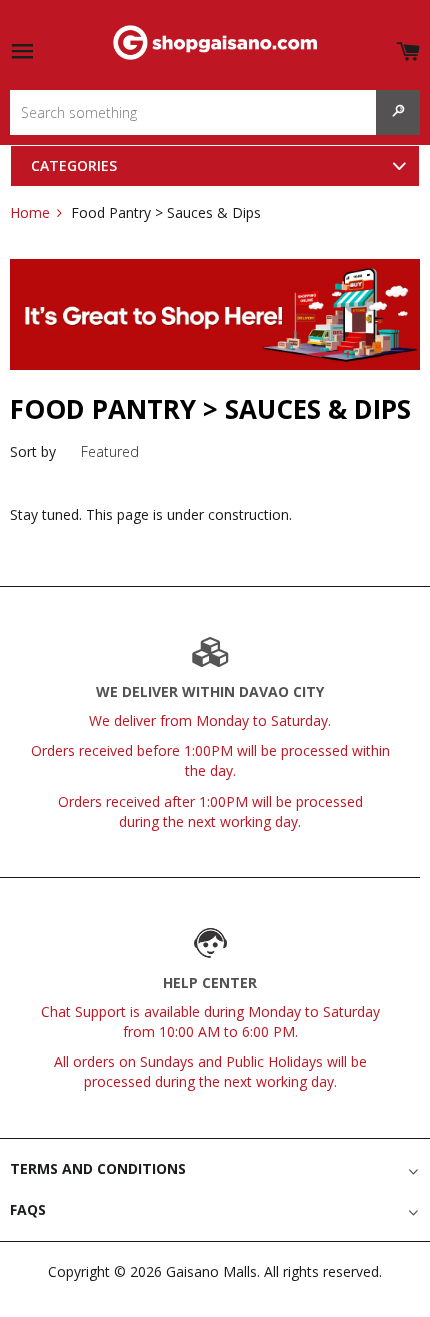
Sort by (33, 451)
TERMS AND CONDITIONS (98, 1168)
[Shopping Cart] (408, 47)
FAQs (28, 1209)
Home (30, 212)
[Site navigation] (22, 52)
